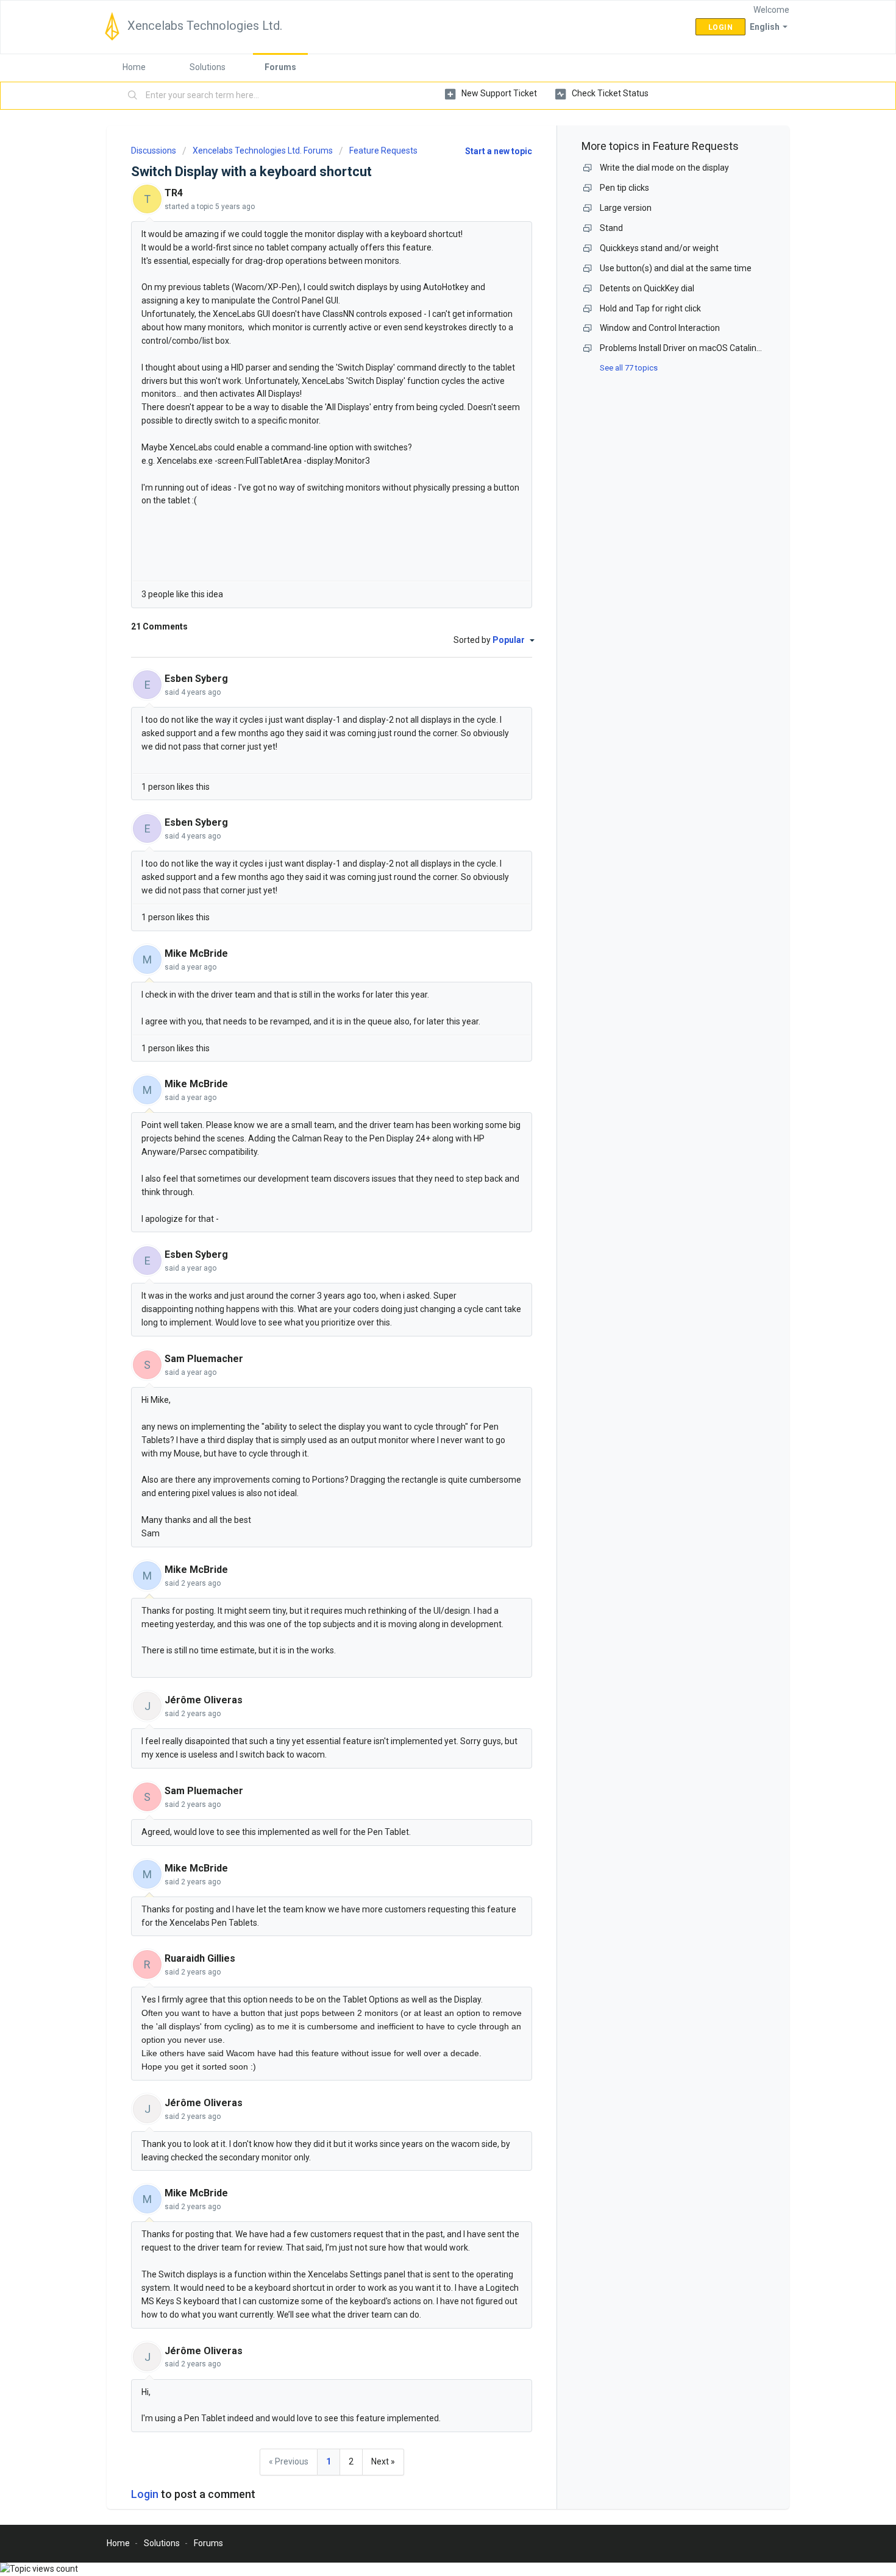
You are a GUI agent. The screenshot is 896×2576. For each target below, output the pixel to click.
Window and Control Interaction (660, 328)
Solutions (208, 67)
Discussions (154, 151)
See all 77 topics (629, 368)
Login (145, 2494)
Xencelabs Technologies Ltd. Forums (263, 151)
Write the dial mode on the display (664, 168)
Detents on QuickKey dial (647, 288)
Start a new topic (499, 151)
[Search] (133, 96)
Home (134, 67)
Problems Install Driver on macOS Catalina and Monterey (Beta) (721, 348)
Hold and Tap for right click (650, 308)
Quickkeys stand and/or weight (659, 248)
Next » (383, 2461)
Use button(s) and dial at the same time (676, 268)
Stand (611, 228)
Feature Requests (383, 151)
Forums (280, 67)
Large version (626, 208)
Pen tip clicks (624, 188)
